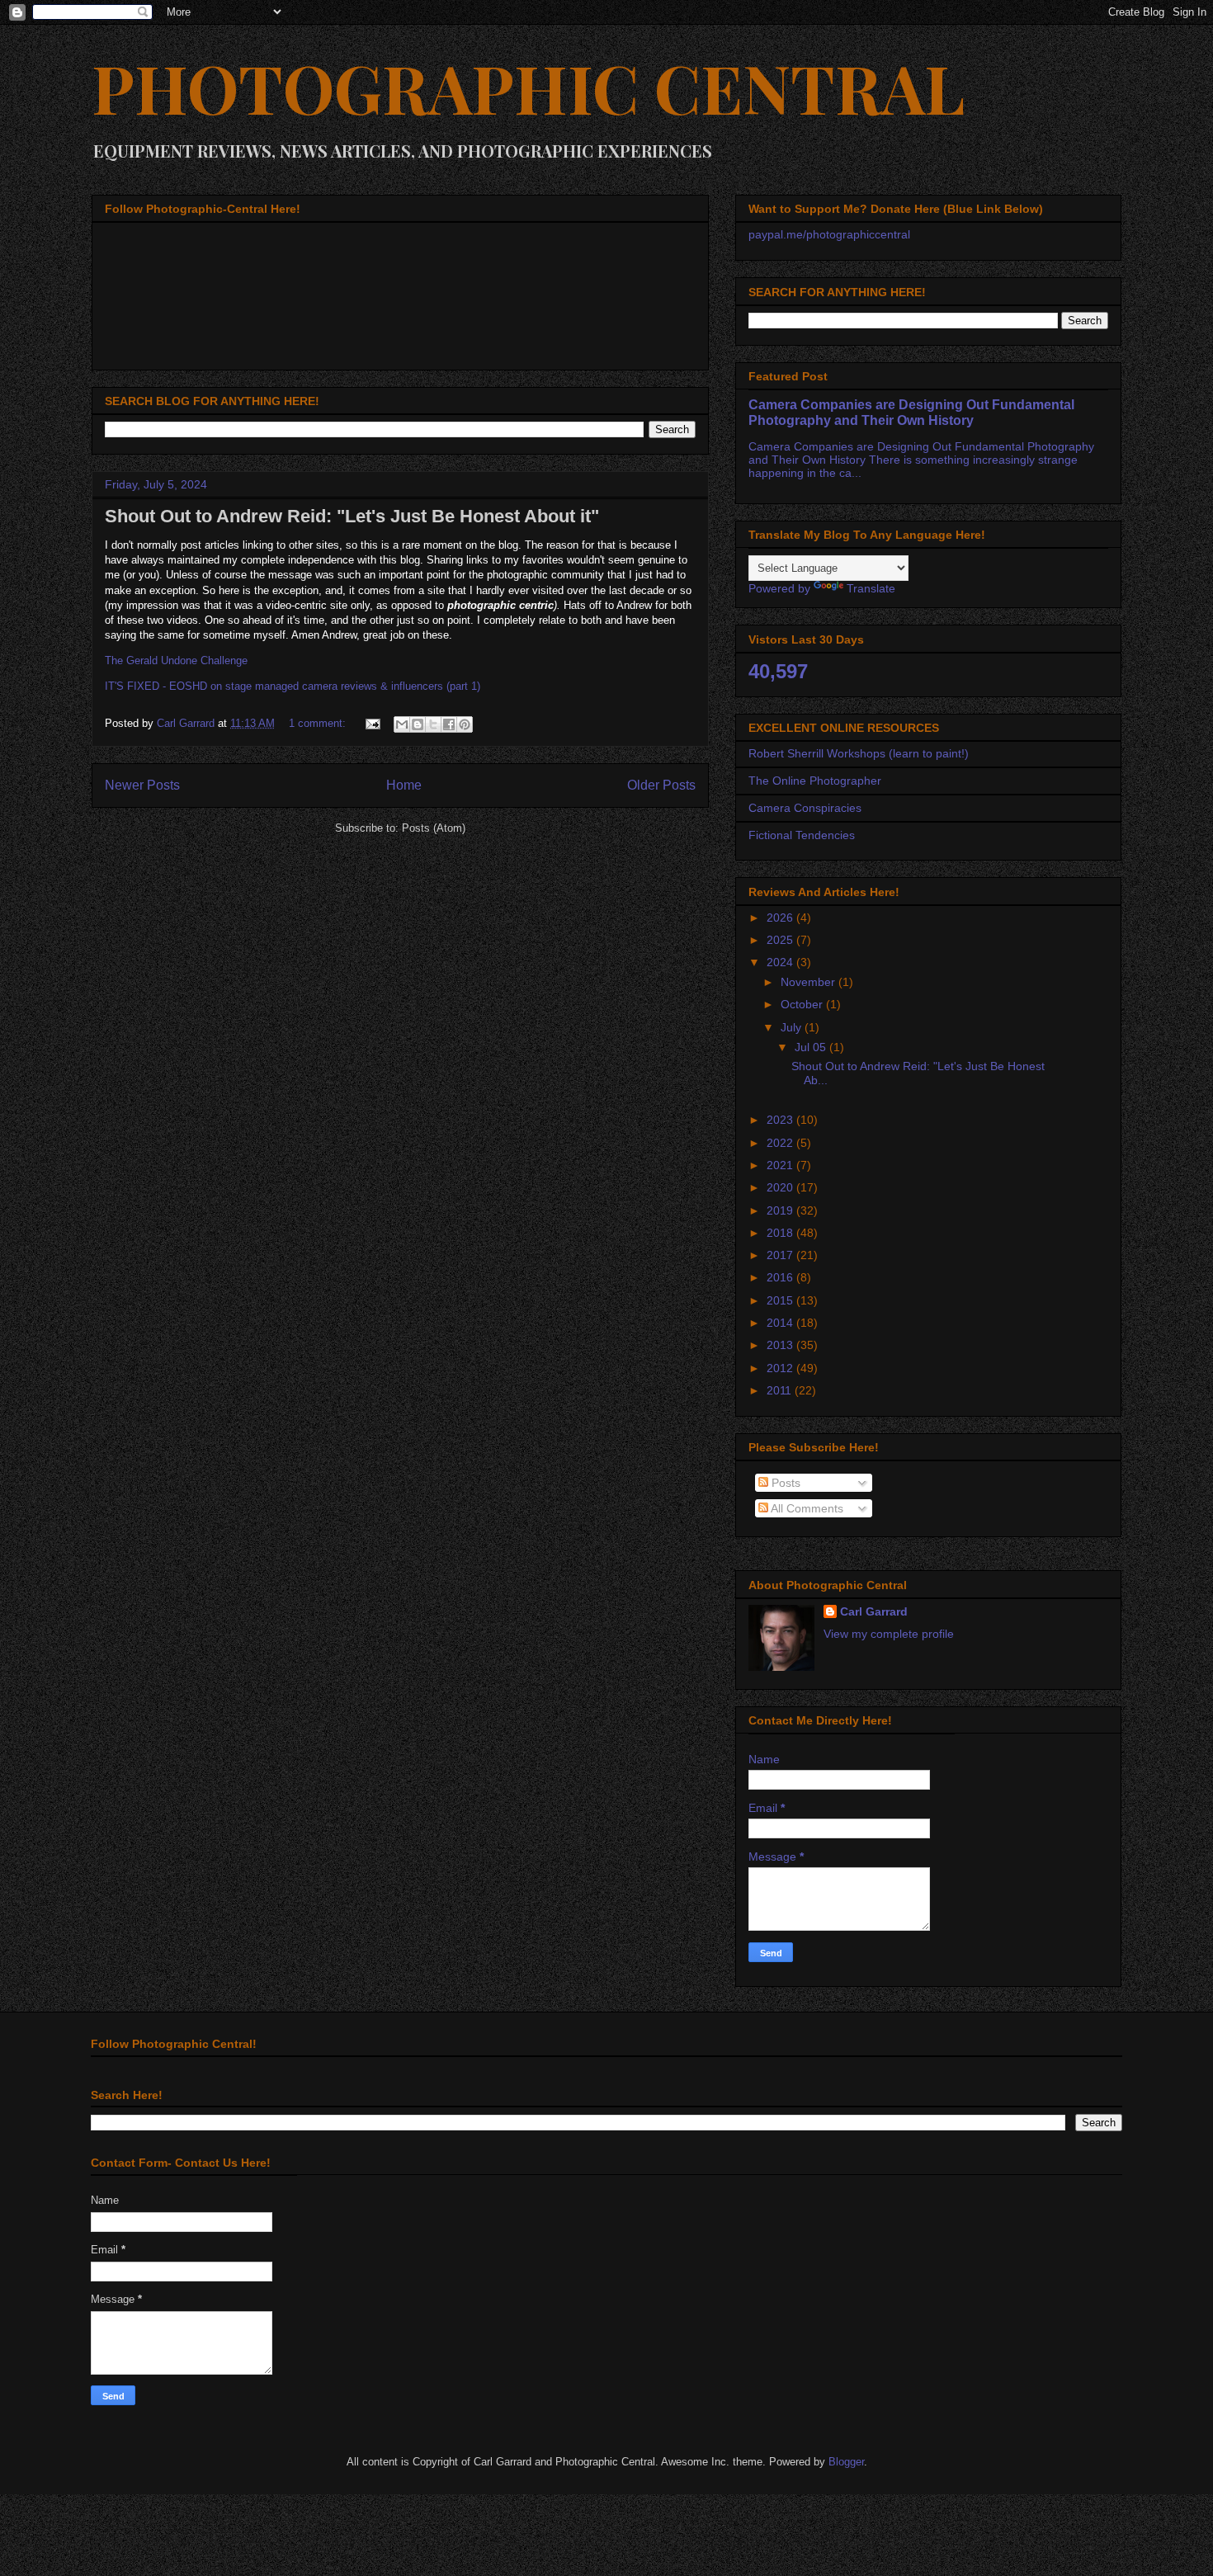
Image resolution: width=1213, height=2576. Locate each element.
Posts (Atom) (434, 828)
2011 (781, 1390)
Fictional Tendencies (802, 835)
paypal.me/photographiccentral (829, 234)
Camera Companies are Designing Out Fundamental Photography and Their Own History (911, 412)
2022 (781, 1143)
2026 (781, 918)
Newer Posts (142, 785)
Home (404, 785)
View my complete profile (889, 1634)
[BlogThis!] (418, 724)
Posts (784, 1483)
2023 (781, 1120)
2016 (781, 1277)
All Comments (806, 1508)
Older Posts (661, 785)
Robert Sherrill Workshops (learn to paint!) (859, 753)
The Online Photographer (815, 781)
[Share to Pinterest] (465, 724)
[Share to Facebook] (449, 724)
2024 (781, 962)
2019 (781, 1210)
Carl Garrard (874, 1611)
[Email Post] (372, 723)
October (803, 1004)
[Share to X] (433, 724)
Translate (871, 588)
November (809, 982)
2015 (781, 1300)
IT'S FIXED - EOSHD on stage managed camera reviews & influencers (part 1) (293, 686)
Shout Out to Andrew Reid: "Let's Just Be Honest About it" (352, 516)
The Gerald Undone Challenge (176, 661)
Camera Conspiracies (805, 808)
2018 (781, 1233)
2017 (781, 1255)
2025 (781, 940)
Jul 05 (812, 1047)
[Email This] (402, 724)
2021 (781, 1165)
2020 (781, 1187)
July (793, 1027)
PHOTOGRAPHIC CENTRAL (528, 87)
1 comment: (319, 723)
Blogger (846, 2462)
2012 (781, 1368)
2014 (781, 1323)
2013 (781, 1345)
